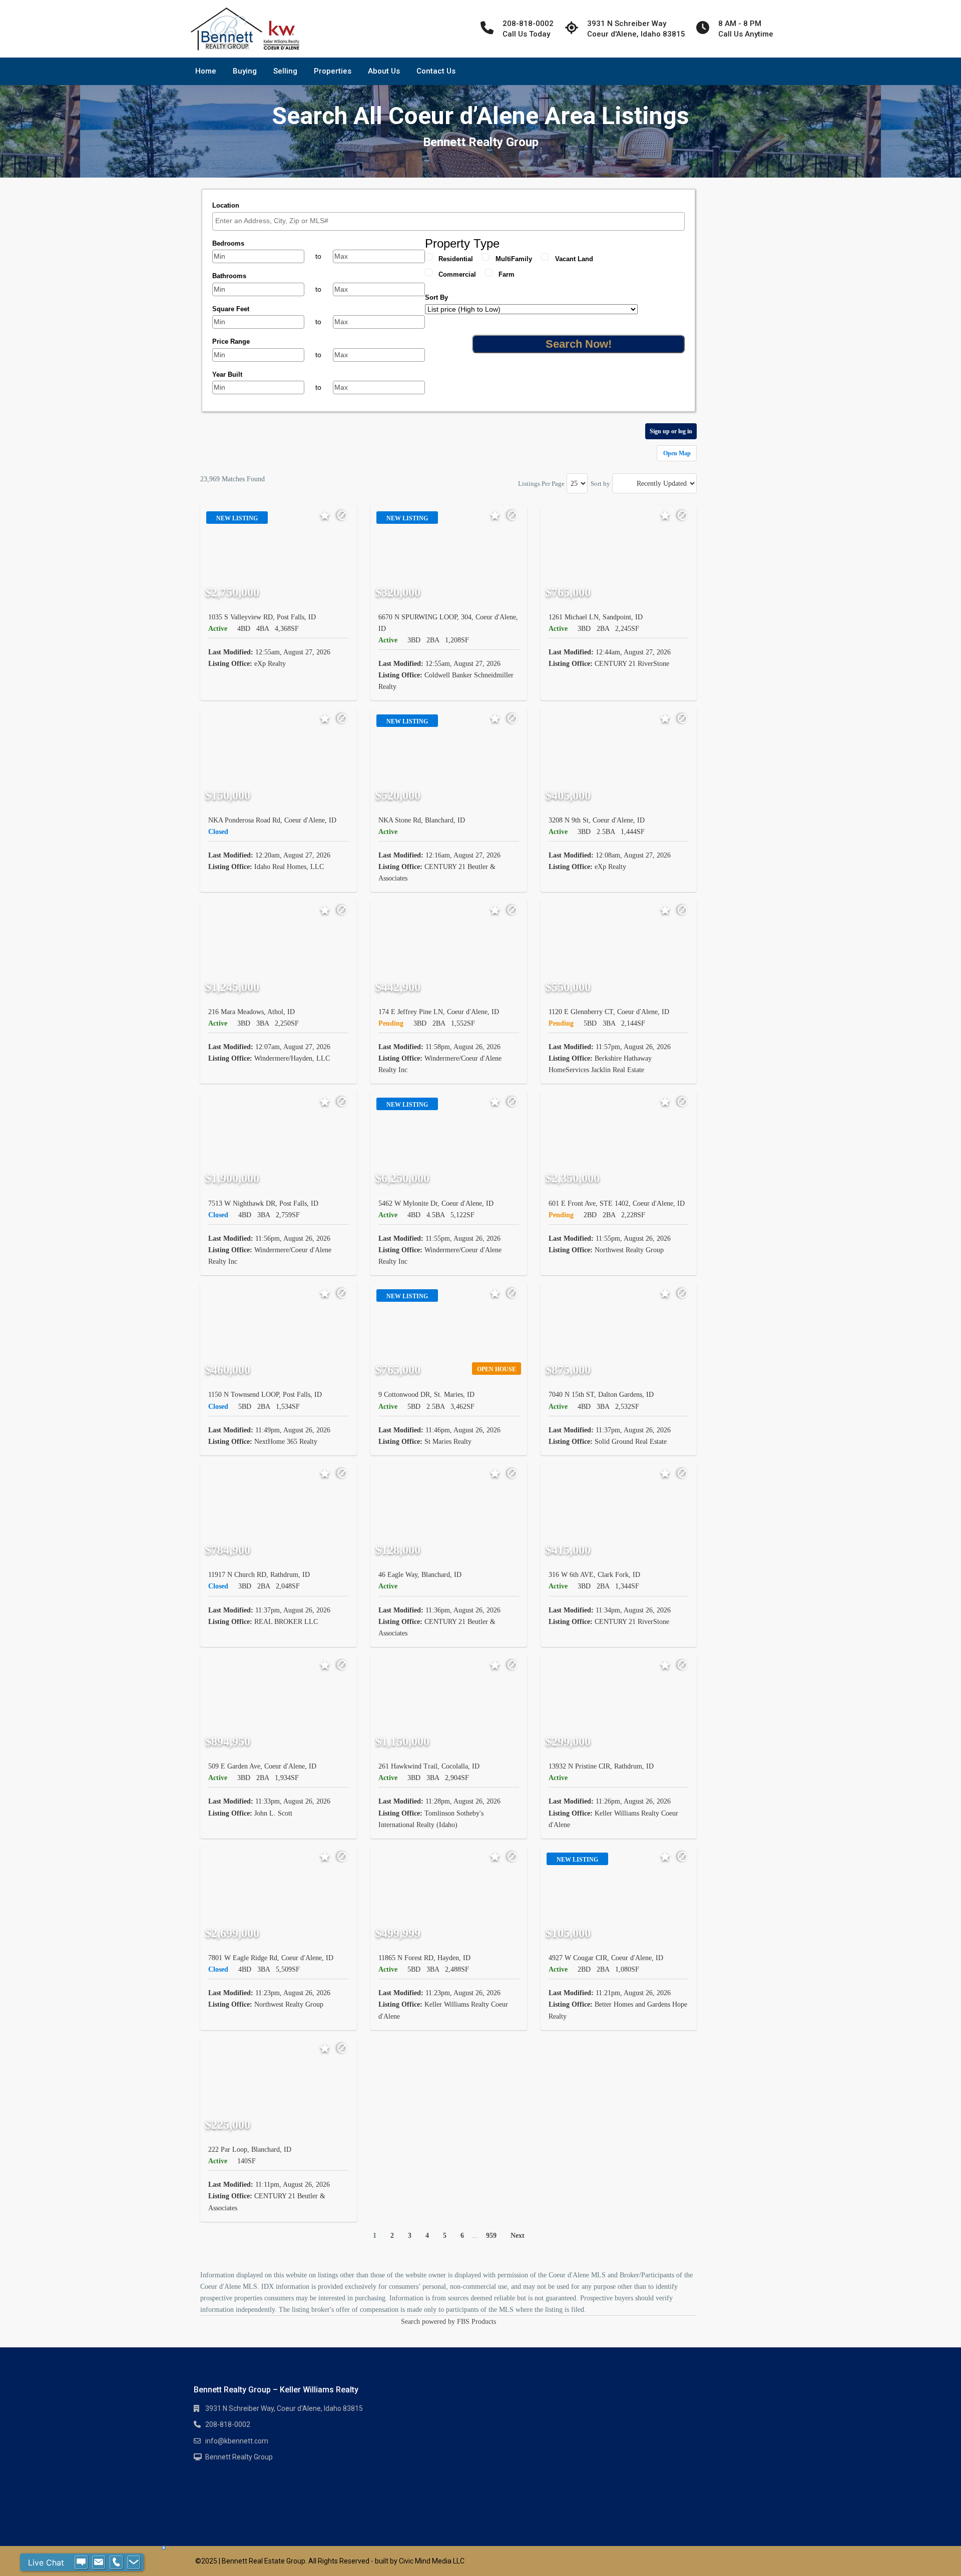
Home (206, 71)
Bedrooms (228, 243)
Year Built (227, 374)
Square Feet (231, 309)
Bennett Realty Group (239, 2457)
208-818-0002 (228, 2424)
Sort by (600, 484)
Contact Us (436, 71)
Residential (456, 259)
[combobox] (448, 221)
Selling (285, 71)
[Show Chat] (81, 2562)
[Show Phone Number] (116, 2562)
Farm (507, 274)
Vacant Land (574, 259)
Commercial (457, 274)
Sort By (436, 297)
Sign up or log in (671, 431)
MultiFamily (514, 259)
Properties (333, 71)
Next (518, 2236)
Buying (245, 71)
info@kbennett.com (237, 2441)
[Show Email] (99, 2562)
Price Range (231, 341)
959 (491, 2236)
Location (226, 205)
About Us (384, 71)
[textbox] (451, 221)
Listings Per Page (541, 484)
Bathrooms (229, 276)
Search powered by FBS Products (448, 2322)
